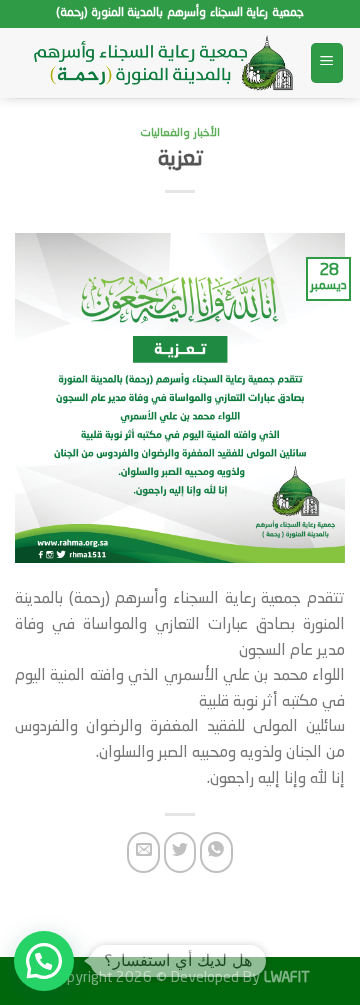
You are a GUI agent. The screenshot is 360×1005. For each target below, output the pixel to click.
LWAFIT (285, 978)
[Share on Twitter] (180, 852)
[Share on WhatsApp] (216, 852)
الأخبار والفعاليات (180, 133)
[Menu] (327, 63)
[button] (44, 961)
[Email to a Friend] (143, 852)
